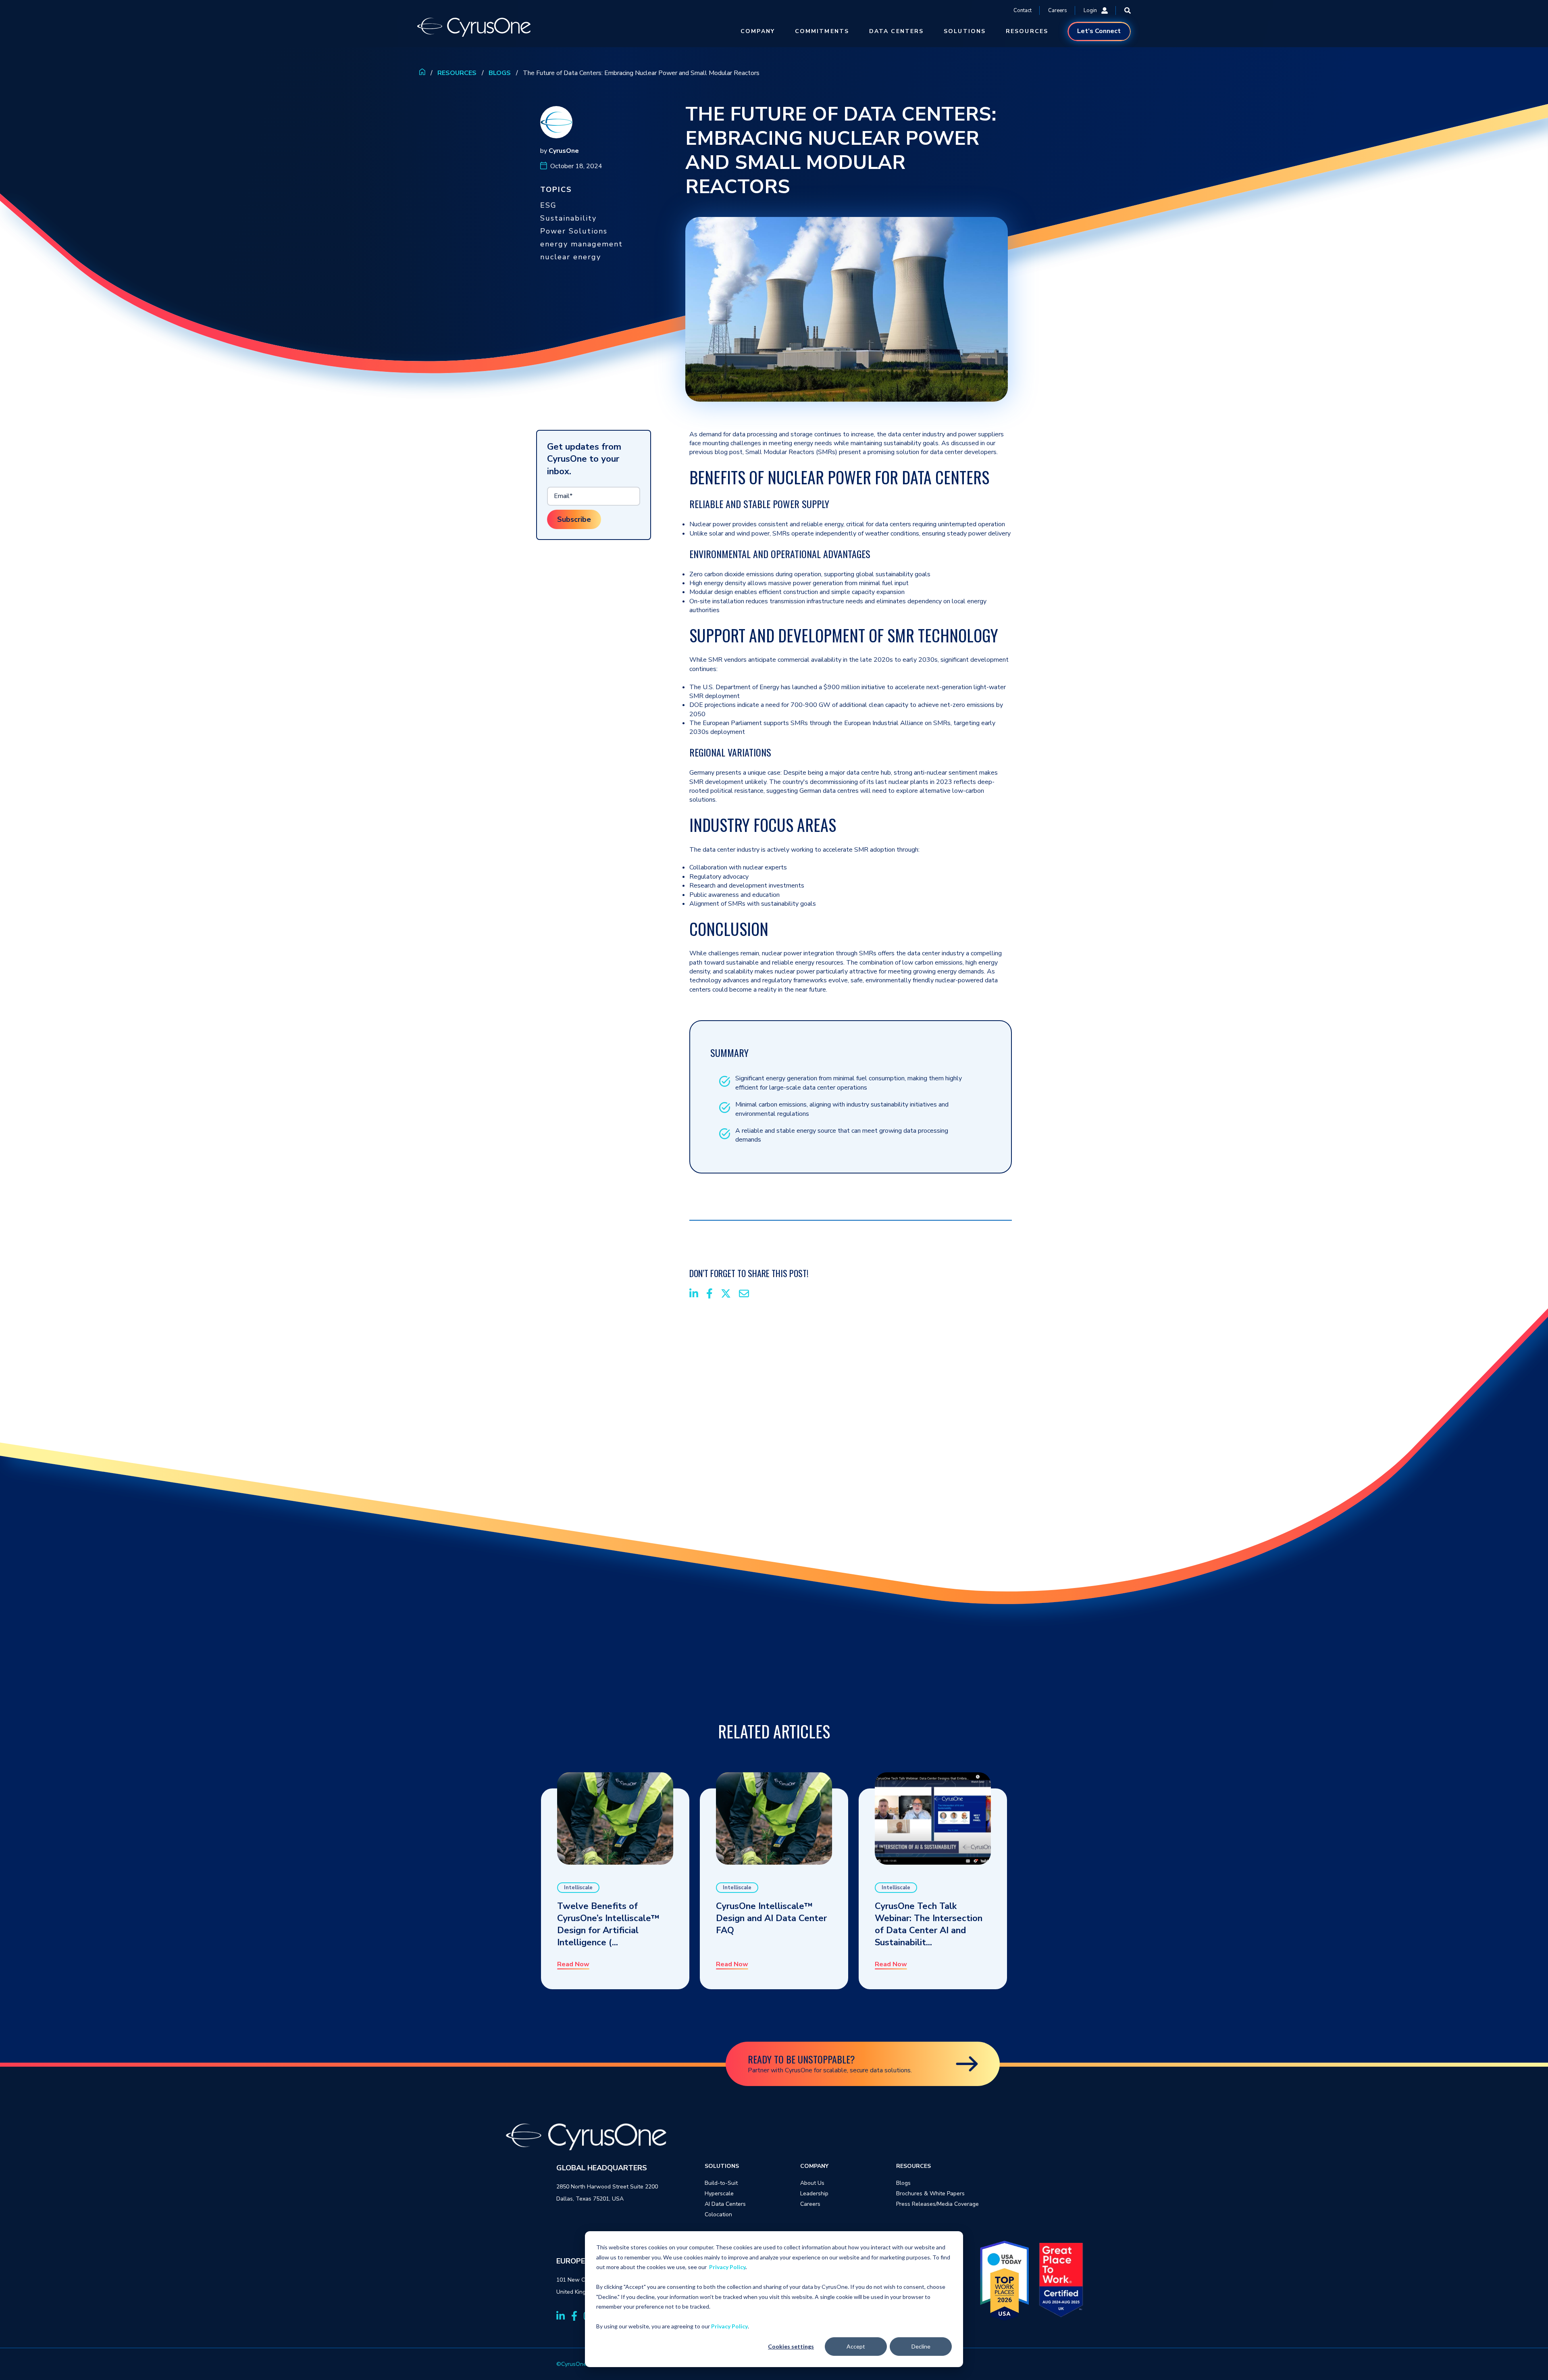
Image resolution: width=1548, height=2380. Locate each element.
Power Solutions (574, 231)
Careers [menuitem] (810, 2204)
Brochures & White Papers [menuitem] (930, 2193)
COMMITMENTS (822, 31)
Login (1090, 10)
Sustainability (568, 218)
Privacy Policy (727, 2267)
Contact (1023, 10)
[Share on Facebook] (709, 1295)
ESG (548, 205)
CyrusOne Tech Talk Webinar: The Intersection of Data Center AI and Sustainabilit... (929, 1924)
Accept (856, 2346)
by (560, 151)
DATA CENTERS (896, 31)
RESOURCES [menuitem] (913, 2166)
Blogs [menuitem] (903, 2183)
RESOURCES (1027, 31)
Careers (1058, 10)
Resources (457, 73)
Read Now (573, 1965)
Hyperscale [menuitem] (719, 2193)
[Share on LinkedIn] (694, 1295)
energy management (582, 244)
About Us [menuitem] (812, 2183)
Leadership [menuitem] (814, 2193)
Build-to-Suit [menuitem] (721, 2183)
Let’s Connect (1099, 31)
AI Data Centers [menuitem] (725, 2204)
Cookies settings (791, 2346)
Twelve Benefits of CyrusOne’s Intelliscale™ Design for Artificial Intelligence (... (608, 1924)
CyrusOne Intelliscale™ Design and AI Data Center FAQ (771, 1918)
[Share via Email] (744, 1295)
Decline (921, 2346)
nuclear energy (571, 257)
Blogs (500, 73)
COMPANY (758, 31)
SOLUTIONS (965, 31)
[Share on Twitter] (726, 1295)
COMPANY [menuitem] (814, 2166)
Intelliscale (578, 1888)
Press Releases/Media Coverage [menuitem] (937, 2204)
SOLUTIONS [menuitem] (722, 2166)
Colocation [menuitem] (718, 2214)
